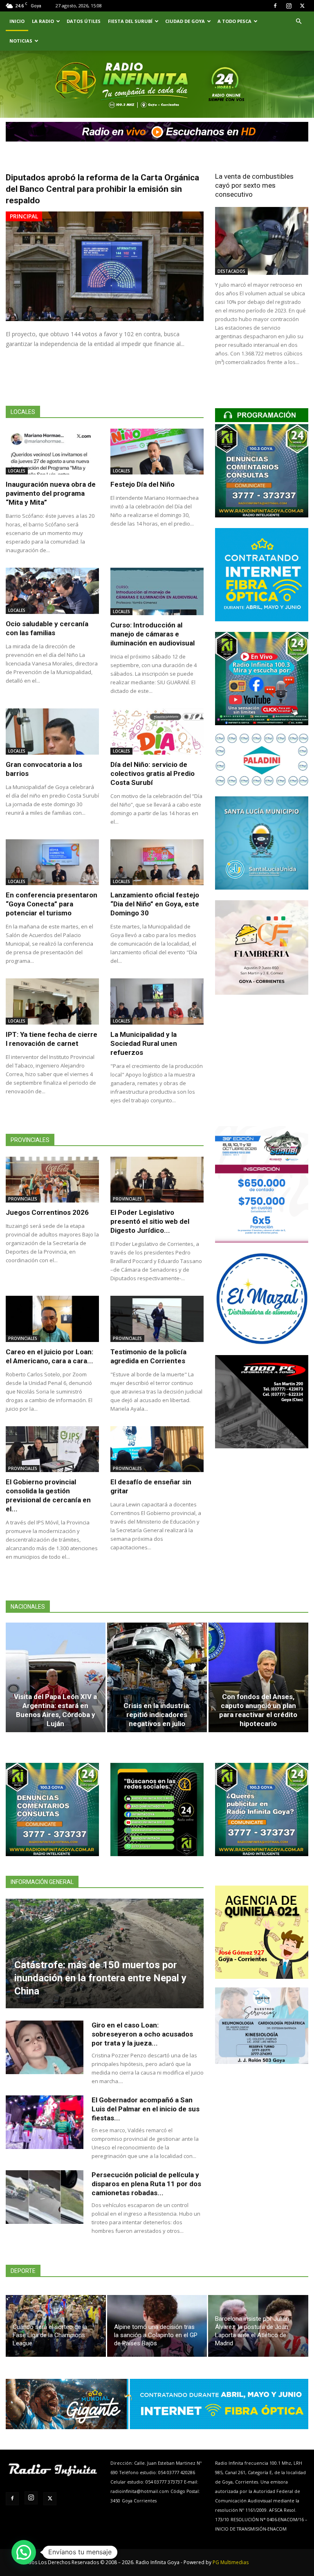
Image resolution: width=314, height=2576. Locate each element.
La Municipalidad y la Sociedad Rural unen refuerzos (144, 1043)
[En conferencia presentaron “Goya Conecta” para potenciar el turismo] (52, 862)
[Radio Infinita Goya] (43, 96)
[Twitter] (302, 6)
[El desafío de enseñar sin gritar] (157, 1449)
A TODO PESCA (234, 21)
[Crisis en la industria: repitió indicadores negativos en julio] (157, 1677)
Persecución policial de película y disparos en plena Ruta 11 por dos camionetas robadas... (146, 2184)
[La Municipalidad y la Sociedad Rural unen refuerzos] (157, 1001)
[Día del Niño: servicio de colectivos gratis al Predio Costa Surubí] (157, 732)
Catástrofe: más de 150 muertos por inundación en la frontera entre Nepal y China (100, 1978)
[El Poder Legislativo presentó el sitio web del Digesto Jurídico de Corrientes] (157, 1180)
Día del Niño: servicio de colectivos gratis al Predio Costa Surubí (153, 773)
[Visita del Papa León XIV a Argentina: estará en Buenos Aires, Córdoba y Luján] (56, 1677)
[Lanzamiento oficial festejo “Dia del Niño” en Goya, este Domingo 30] (157, 862)
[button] (298, 21)
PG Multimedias (231, 2562)
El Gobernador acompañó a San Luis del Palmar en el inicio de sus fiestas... (146, 2109)
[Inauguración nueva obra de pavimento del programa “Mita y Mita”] (52, 452)
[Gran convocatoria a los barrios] (52, 732)
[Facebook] (275, 6)
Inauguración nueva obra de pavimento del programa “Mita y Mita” (51, 493)
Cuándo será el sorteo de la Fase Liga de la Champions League (50, 2335)
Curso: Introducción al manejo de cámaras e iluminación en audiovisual (153, 634)
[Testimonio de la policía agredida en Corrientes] (157, 1319)
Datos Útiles (84, 21)
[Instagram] (289, 6)
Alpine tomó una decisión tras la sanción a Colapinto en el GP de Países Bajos (156, 2335)
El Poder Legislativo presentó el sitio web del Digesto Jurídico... (150, 1221)
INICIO (17, 21)
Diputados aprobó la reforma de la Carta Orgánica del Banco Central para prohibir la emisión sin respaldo (102, 189)
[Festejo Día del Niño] (157, 452)
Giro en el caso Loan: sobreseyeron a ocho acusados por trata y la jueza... (142, 2034)
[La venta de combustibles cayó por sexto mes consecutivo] (262, 241)
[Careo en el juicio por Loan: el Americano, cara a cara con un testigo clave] (52, 1319)
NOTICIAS (21, 41)
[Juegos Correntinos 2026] (52, 1180)
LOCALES (17, 471)
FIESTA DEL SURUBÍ (130, 21)
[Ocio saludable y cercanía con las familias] (52, 591)
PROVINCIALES (23, 1199)
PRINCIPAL (24, 216)
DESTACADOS (231, 271)
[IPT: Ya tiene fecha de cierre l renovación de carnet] (52, 1001)
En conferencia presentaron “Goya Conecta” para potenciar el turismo (52, 904)
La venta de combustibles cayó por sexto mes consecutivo (254, 185)
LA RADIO (43, 21)
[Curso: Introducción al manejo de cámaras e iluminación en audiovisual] (157, 591)
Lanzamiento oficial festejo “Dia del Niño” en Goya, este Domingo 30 (155, 904)
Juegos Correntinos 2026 (47, 1212)
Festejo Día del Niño (142, 484)
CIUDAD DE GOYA (185, 21)
